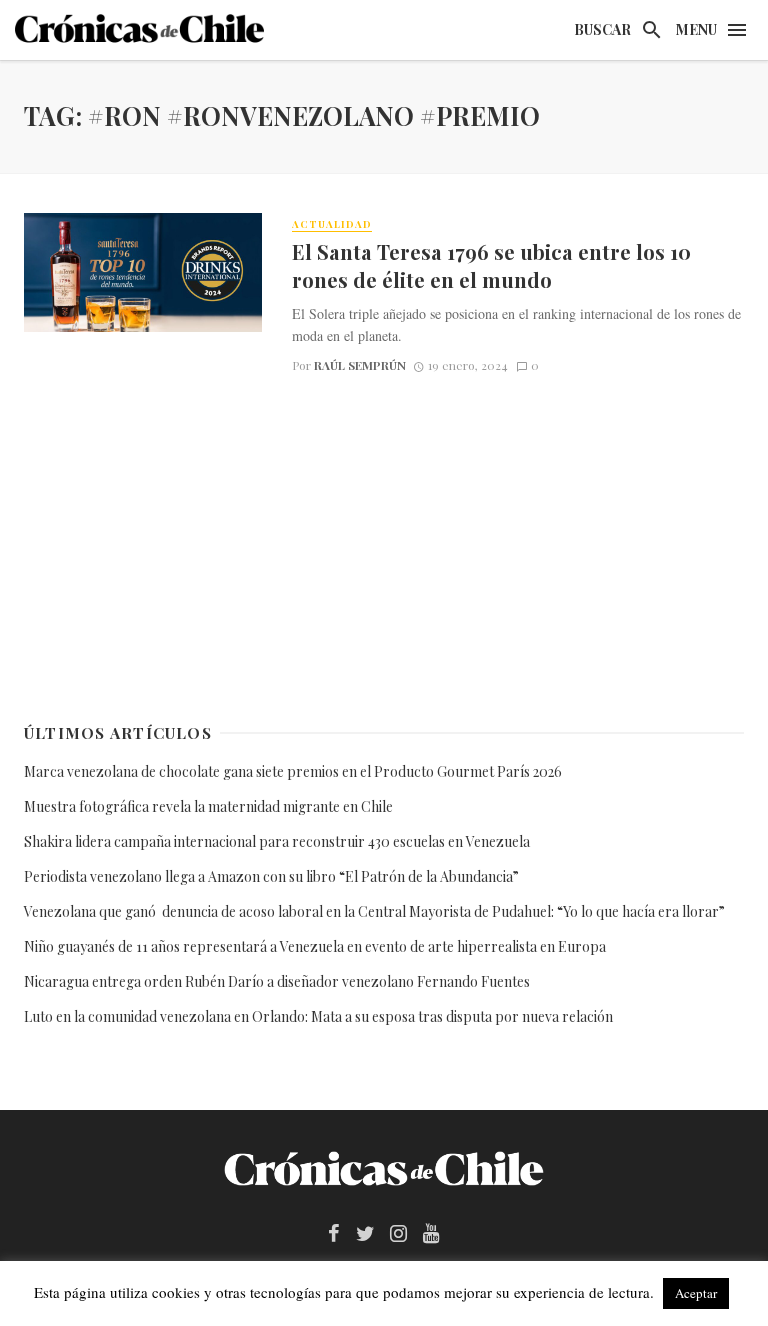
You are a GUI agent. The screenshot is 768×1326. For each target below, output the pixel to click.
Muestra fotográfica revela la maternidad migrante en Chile (208, 806)
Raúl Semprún (360, 365)
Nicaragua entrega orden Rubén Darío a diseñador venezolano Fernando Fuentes (277, 981)
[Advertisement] (384, 544)
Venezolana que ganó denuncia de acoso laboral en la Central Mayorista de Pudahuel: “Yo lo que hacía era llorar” (376, 911)
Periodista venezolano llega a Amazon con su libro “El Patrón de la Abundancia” (271, 876)
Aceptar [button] (696, 1293)
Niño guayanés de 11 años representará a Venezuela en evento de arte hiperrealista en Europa (315, 946)
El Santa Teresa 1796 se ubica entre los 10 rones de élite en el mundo (491, 265)
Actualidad (332, 224)
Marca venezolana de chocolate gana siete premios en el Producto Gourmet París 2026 (293, 771)
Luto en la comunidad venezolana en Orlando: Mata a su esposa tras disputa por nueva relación (318, 1016)
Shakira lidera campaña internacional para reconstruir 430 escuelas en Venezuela (277, 841)
